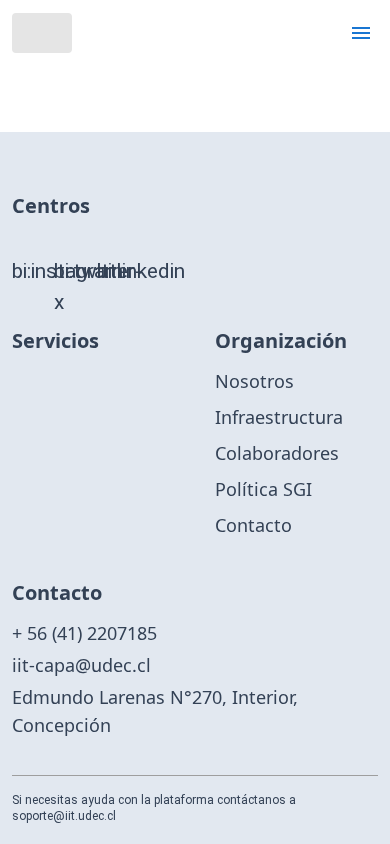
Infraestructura (279, 417)
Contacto (253, 525)
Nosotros (254, 381)
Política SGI (263, 489)
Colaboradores (277, 453)
